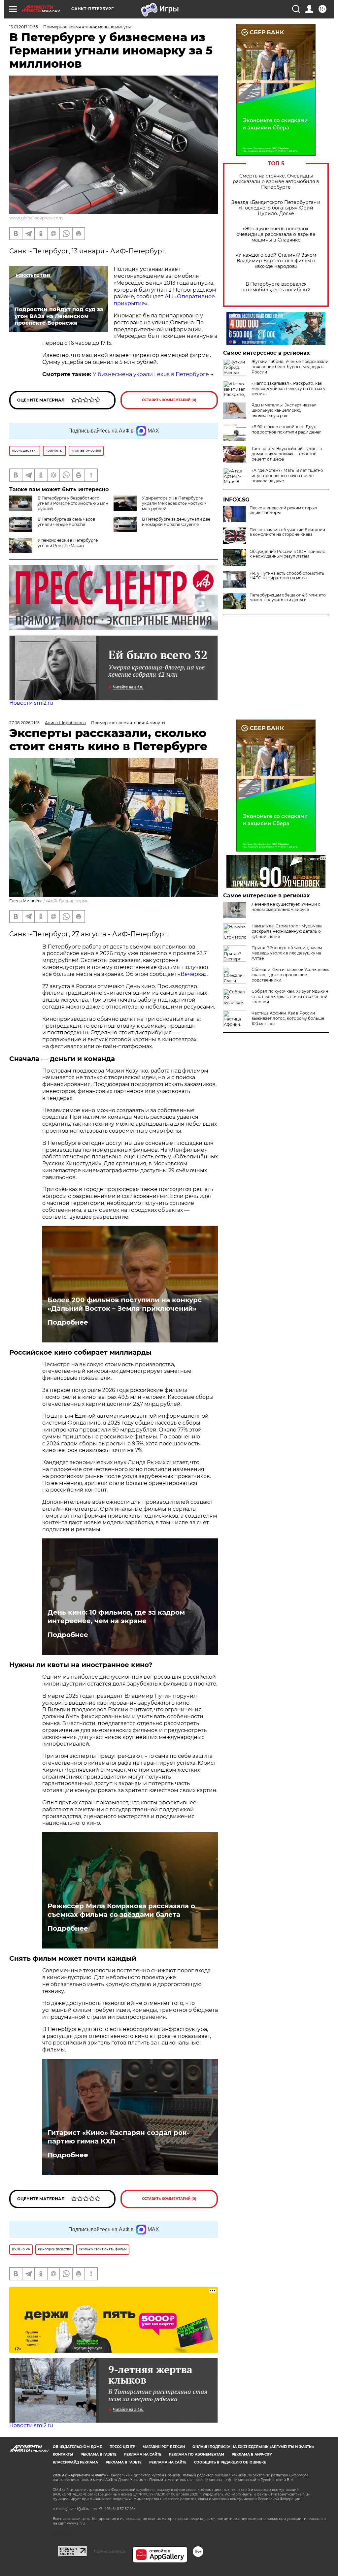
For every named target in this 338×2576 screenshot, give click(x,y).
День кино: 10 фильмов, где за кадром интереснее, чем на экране (116, 1617)
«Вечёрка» (192, 974)
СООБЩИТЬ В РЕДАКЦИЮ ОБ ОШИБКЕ (230, 2462)
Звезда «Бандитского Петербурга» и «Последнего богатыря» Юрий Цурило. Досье (276, 208)
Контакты (63, 2454)
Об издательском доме (77, 2447)
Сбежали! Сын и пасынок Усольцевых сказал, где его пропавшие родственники (290, 975)
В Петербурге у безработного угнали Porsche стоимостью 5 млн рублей (73, 503)
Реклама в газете (99, 2454)
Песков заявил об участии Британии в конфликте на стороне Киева (287, 532)
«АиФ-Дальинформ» (67, 901)
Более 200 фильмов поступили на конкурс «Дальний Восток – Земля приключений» (125, 1304)
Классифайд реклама (75, 2462)
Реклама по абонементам (197, 2454)
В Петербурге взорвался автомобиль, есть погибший (276, 287)
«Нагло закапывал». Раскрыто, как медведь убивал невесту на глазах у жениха (288, 388)
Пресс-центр (122, 2447)
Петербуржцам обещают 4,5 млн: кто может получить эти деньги (288, 597)
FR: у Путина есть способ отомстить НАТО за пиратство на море (287, 576)
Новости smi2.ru (31, 703)
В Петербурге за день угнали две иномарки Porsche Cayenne (176, 522)
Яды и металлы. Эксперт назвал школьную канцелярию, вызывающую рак (284, 410)
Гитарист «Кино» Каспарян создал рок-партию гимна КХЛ (118, 2137)
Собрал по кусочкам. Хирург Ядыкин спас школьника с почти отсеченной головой (290, 997)
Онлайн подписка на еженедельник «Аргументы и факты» (253, 2447)
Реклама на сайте (143, 2454)
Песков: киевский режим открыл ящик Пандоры (283, 510)
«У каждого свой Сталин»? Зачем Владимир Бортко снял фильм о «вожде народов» (276, 261)
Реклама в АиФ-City (252, 2454)
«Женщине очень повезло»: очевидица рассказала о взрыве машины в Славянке (276, 234)
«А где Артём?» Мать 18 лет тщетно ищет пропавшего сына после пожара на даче (287, 476)
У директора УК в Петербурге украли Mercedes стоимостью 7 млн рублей (174, 503)
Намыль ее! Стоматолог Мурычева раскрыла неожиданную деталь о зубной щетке (287, 931)
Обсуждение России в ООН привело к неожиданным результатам (287, 554)
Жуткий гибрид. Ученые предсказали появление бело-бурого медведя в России (290, 367)
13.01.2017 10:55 (24, 27)
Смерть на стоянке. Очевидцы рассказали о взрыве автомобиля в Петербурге (276, 182)
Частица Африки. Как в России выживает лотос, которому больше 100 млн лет (288, 1018)
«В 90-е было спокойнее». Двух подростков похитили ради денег (286, 429)
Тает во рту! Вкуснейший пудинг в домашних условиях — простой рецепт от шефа (287, 454)
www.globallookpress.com (36, 218)
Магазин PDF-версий (164, 2447)
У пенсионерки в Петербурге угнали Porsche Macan (68, 543)
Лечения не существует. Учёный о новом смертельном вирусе (286, 907)
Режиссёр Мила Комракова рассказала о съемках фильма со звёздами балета (121, 1910)
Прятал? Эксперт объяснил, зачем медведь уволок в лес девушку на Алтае (287, 953)
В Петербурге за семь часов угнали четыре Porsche (66, 522)
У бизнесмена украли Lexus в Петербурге (151, 374)
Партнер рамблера (110, 2551)
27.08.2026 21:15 (24, 723)
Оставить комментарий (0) (169, 400)
